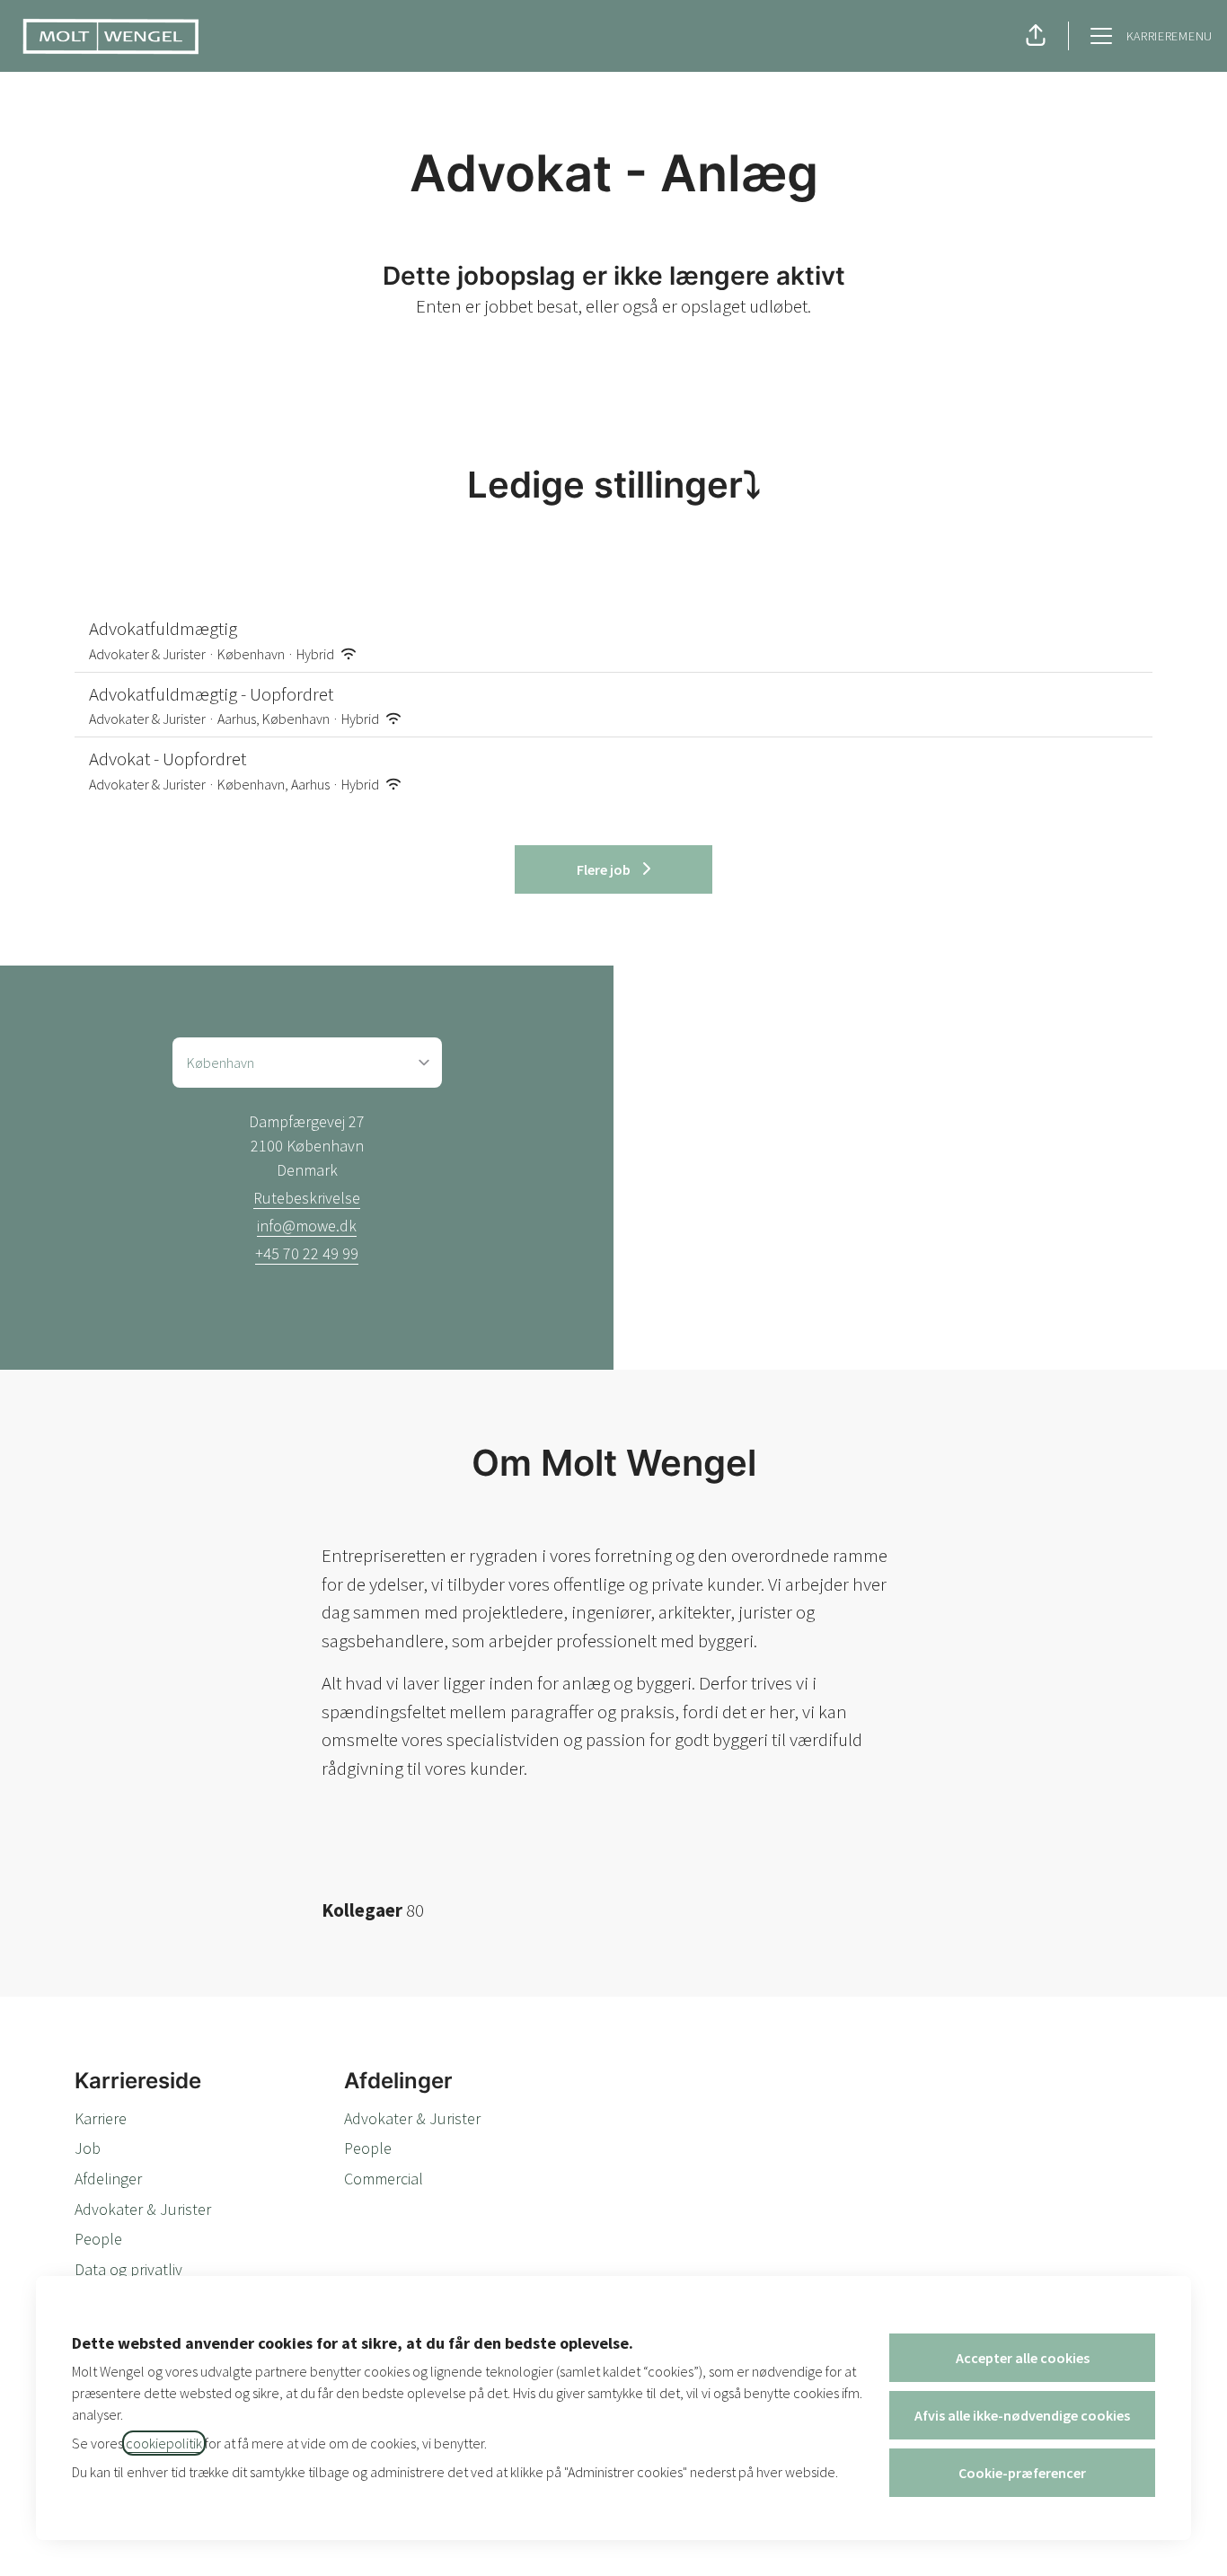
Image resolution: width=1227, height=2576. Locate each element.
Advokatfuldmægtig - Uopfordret (211, 694)
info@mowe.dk (307, 1226)
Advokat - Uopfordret (168, 759)
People (98, 2239)
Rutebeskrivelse (307, 1198)
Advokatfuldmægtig (163, 628)
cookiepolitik (164, 2443)
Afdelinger (108, 2179)
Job (88, 2148)
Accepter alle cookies (1023, 2358)
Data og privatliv (128, 2269)
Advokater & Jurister (143, 2209)
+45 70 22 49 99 (307, 1253)
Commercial (384, 2179)
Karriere (101, 2118)
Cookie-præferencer (1022, 2473)
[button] (1036, 36)
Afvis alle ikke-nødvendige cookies (1022, 2415)
